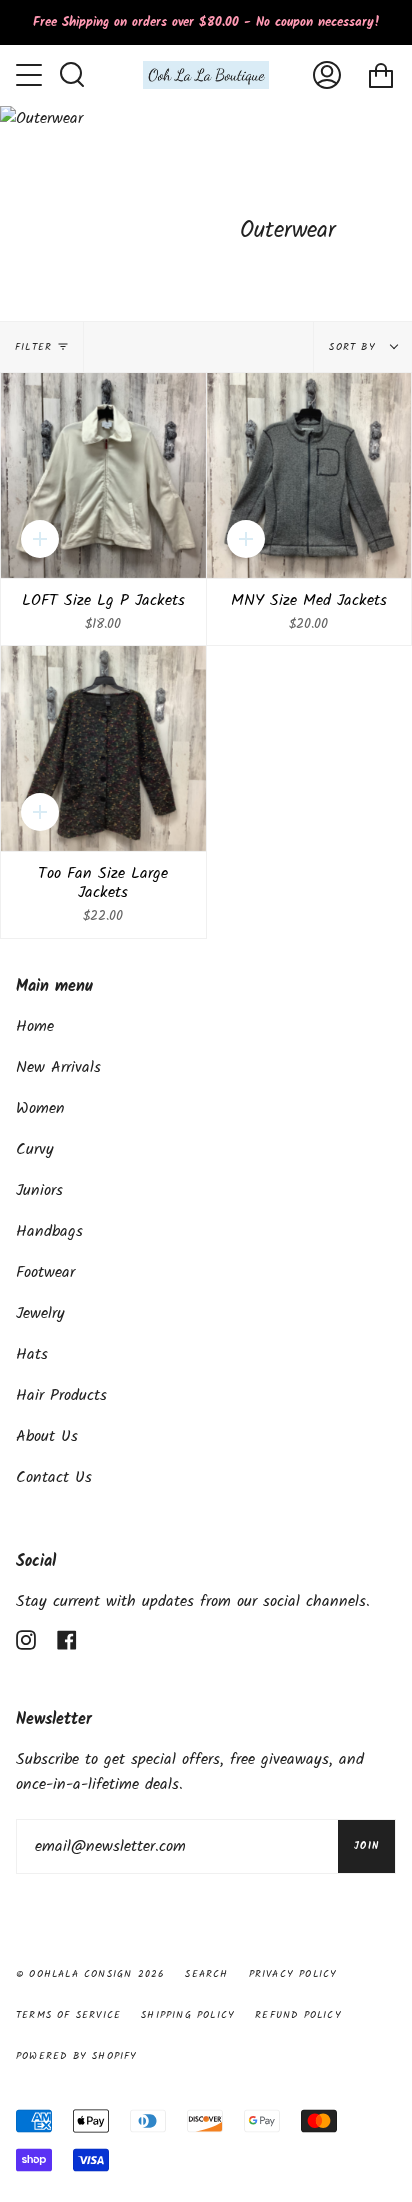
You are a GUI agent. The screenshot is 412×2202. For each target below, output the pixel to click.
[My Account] (327, 75)
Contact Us (54, 1477)
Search (206, 1974)
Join (366, 1846)
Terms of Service (68, 2015)
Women (40, 1108)
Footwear (45, 1272)
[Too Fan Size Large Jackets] (103, 748)
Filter (33, 347)
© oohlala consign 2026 (90, 1974)
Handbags (49, 1231)
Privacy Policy (293, 1974)
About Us (47, 1436)
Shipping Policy (188, 2015)
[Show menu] (31, 75)
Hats (32, 1354)
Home (35, 1026)
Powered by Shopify (77, 2056)
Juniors (39, 1190)
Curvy (35, 1149)
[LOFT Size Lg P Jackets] (103, 475)
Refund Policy (298, 2015)
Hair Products (61, 1395)
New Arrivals (58, 1067)
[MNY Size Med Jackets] (309, 475)
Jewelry (40, 1313)
